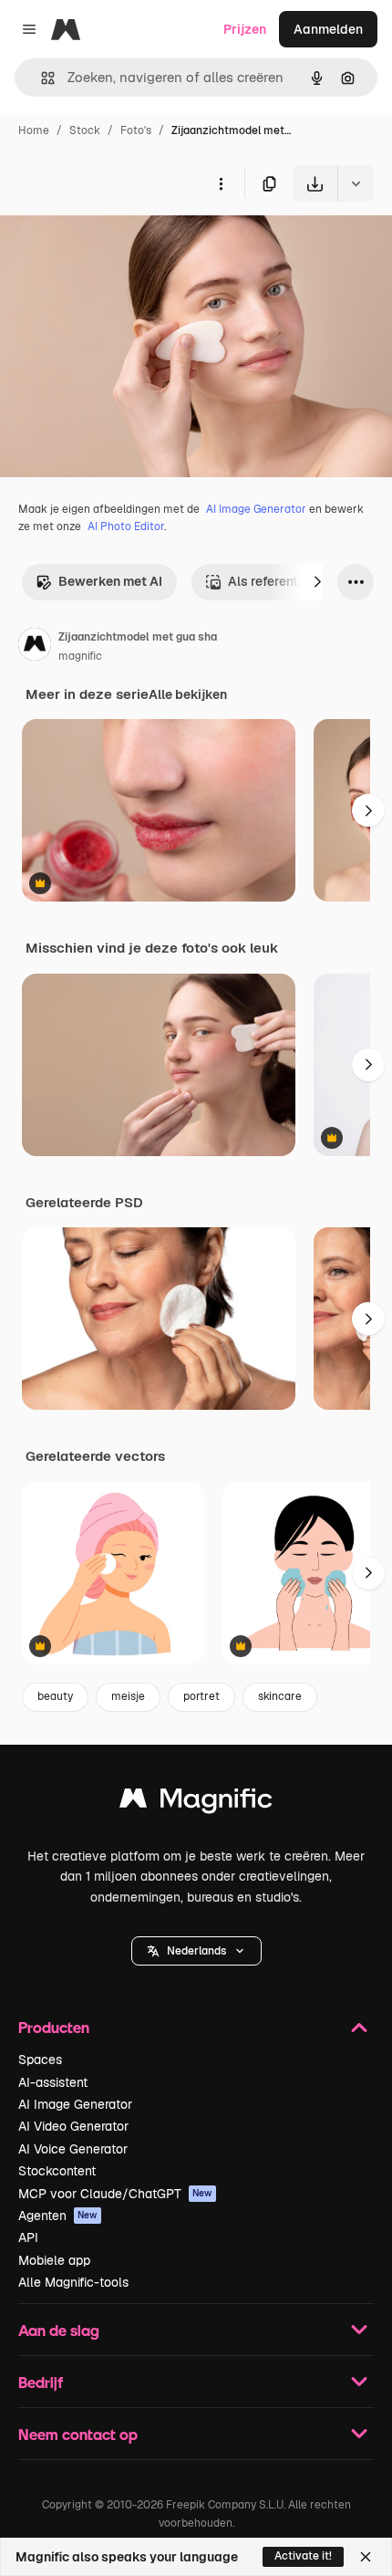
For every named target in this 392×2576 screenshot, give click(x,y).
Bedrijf (41, 2382)
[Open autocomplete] (41, 78)
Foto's (136, 130)
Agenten (58, 2216)
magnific (80, 656)
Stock (85, 130)
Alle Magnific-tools (73, 2282)
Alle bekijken (188, 694)
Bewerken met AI (110, 581)
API (28, 2237)
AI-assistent (53, 2082)
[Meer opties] (221, 183)
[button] (196, 1951)
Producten (54, 2027)
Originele (120, 244)
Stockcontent (57, 2171)
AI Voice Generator (73, 2149)
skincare (280, 1696)
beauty (55, 1696)
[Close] (366, 2557)
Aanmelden (328, 29)
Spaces (40, 2060)
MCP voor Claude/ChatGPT (115, 2194)
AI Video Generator (73, 2126)
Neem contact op (78, 2434)
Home (34, 130)
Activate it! (303, 2556)
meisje (128, 1696)
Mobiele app (54, 2260)
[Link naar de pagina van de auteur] (35, 647)
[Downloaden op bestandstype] (356, 183)
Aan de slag (59, 2330)
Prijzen (245, 29)
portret (201, 1696)
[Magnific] (196, 1803)
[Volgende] (317, 582)
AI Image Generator (256, 509)
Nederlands (196, 1951)
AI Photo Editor (126, 527)
